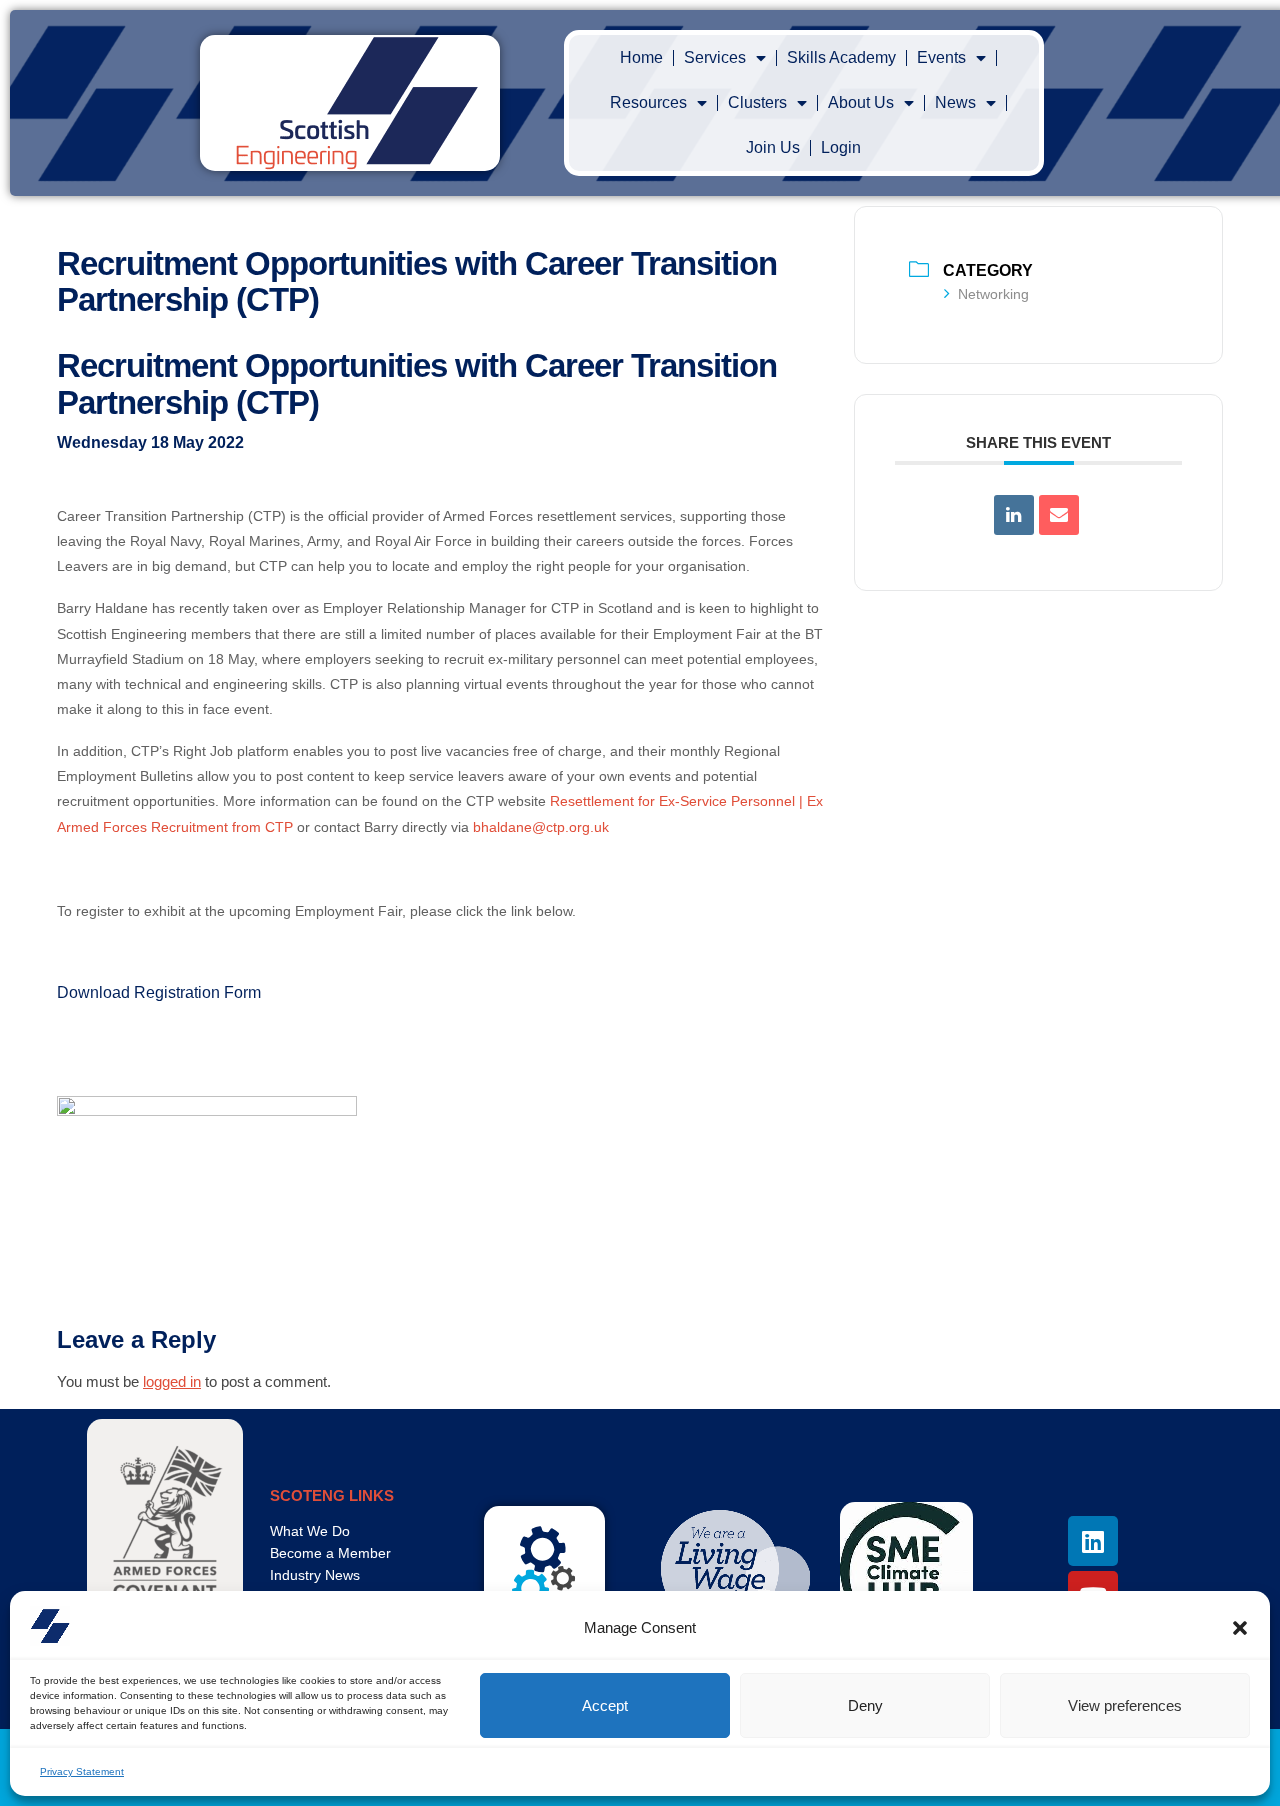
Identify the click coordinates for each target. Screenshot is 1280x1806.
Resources (648, 102)
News (955, 102)
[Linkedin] (1014, 515)
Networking (993, 294)
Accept (605, 1705)
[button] (1240, 1628)
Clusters (757, 102)
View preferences (1125, 1705)
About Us (861, 102)
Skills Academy (841, 57)
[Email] (1059, 515)
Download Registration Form (159, 992)
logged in (172, 1381)
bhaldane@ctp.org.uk (541, 827)
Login (841, 147)
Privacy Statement (82, 1771)
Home (641, 57)
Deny (865, 1705)
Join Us (773, 147)
